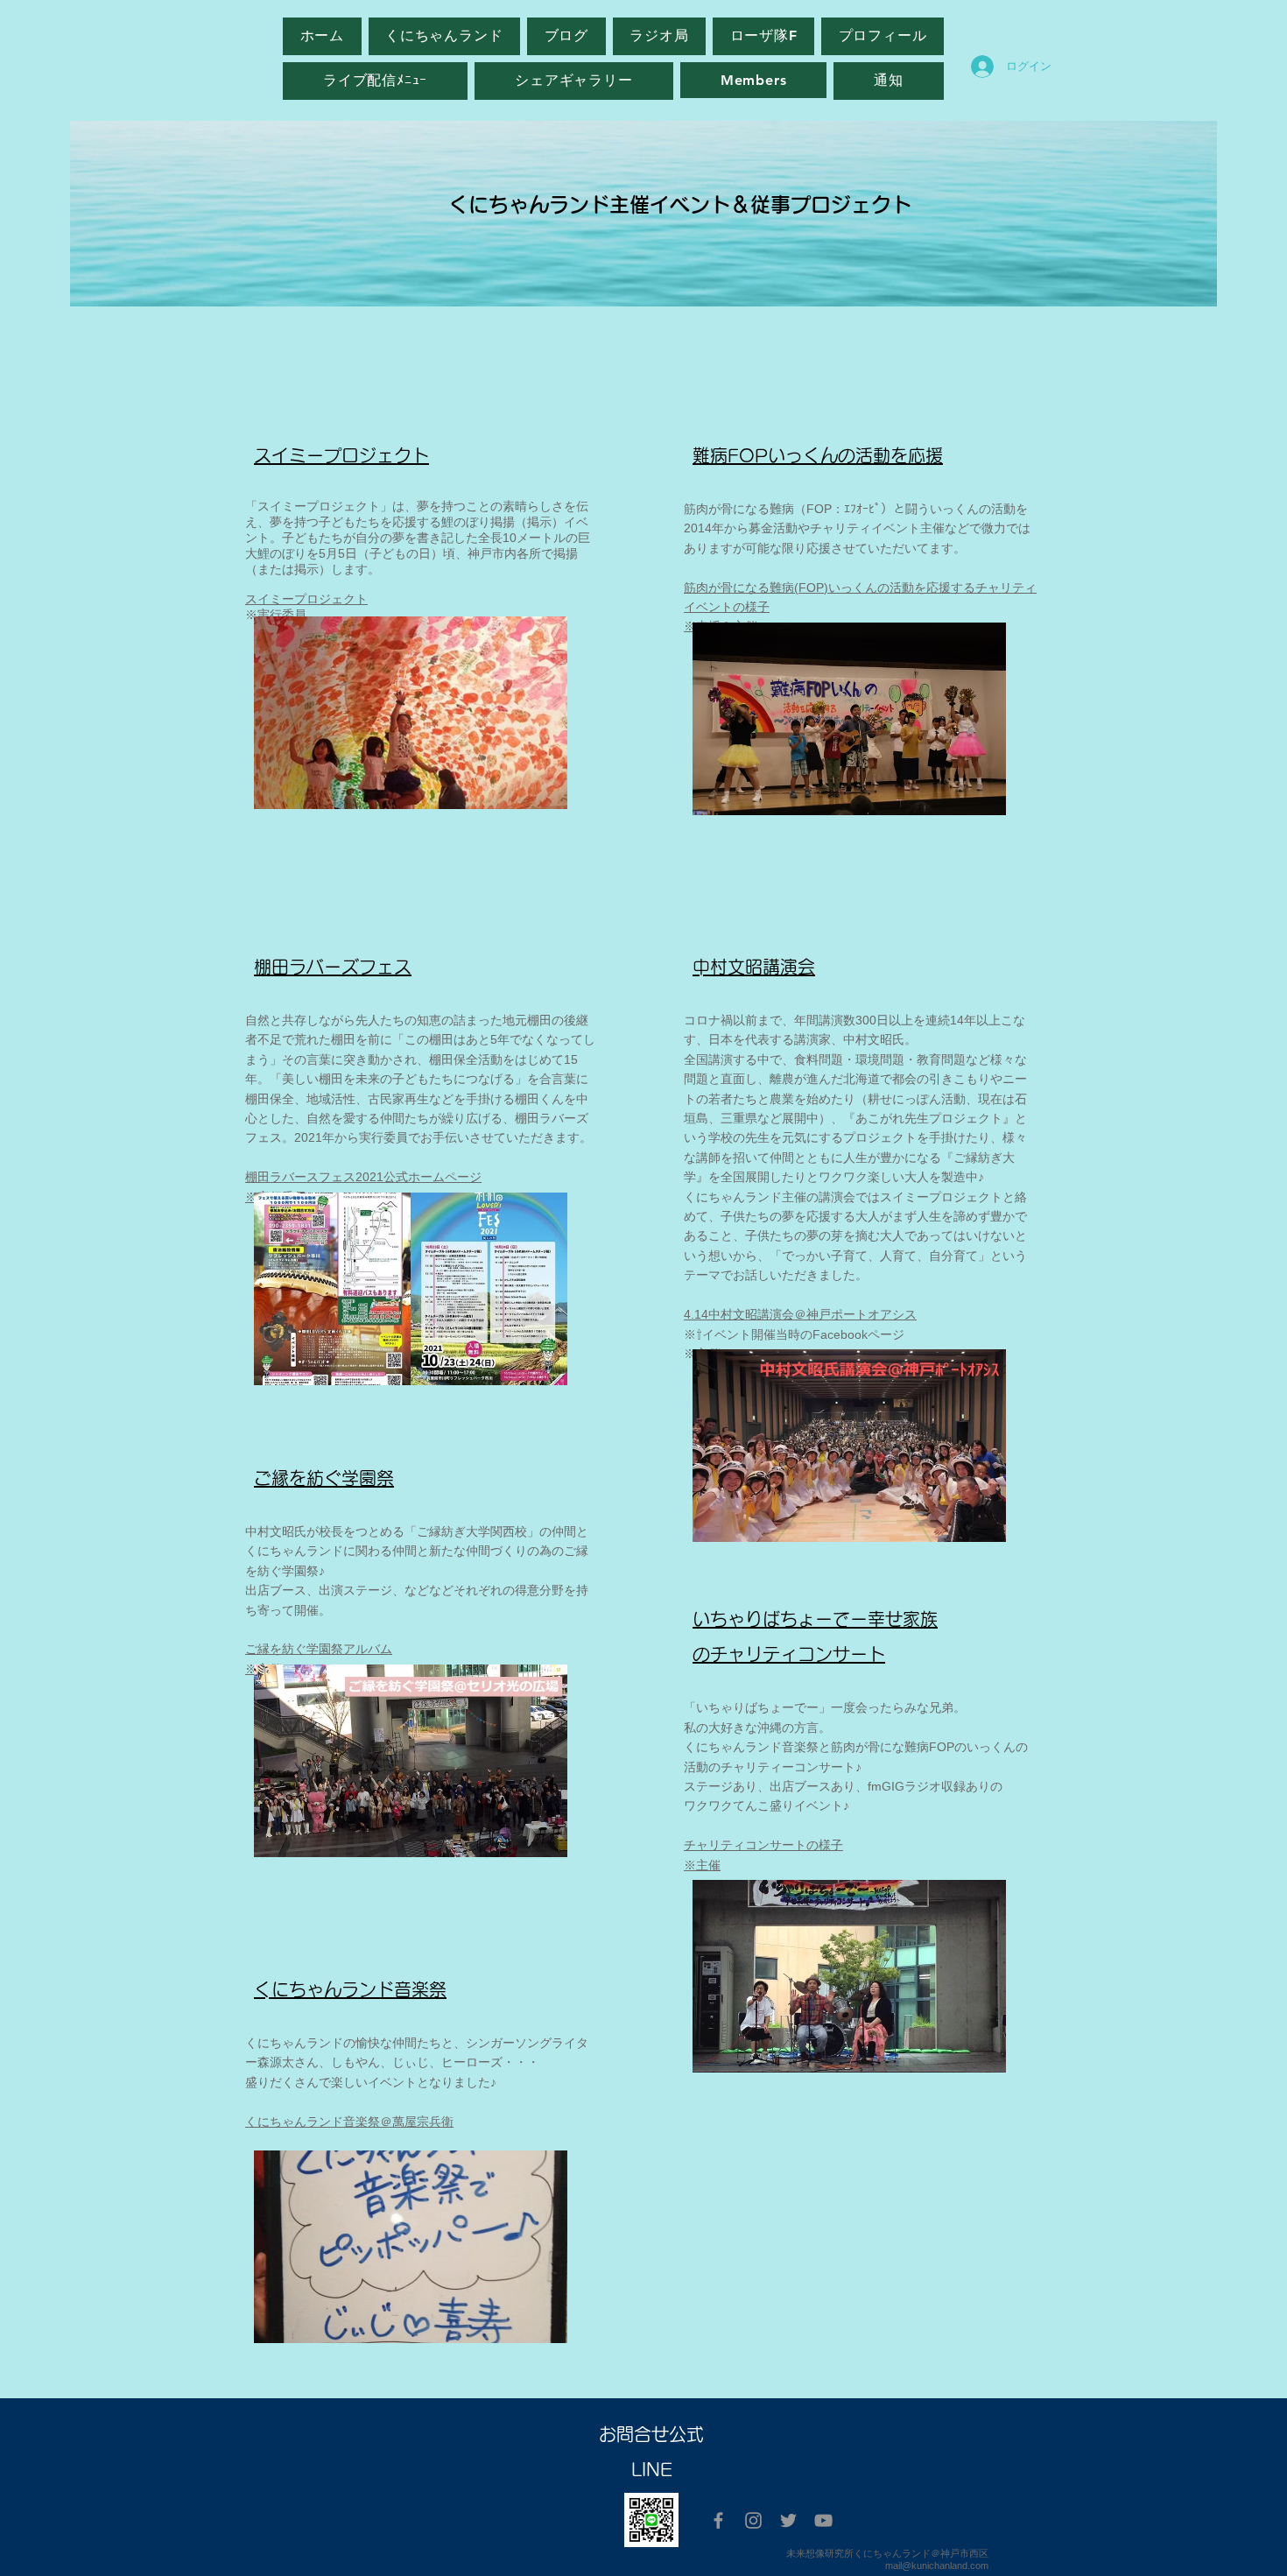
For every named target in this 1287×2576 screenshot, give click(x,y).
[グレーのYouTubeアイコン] (823, 2520)
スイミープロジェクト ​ (306, 599)
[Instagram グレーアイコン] (753, 2520)
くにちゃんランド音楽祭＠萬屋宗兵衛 (349, 2122)
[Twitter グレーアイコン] (788, 2520)
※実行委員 (276, 615)
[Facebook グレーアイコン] (718, 2520)
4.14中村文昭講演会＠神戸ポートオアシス (800, 1314)
